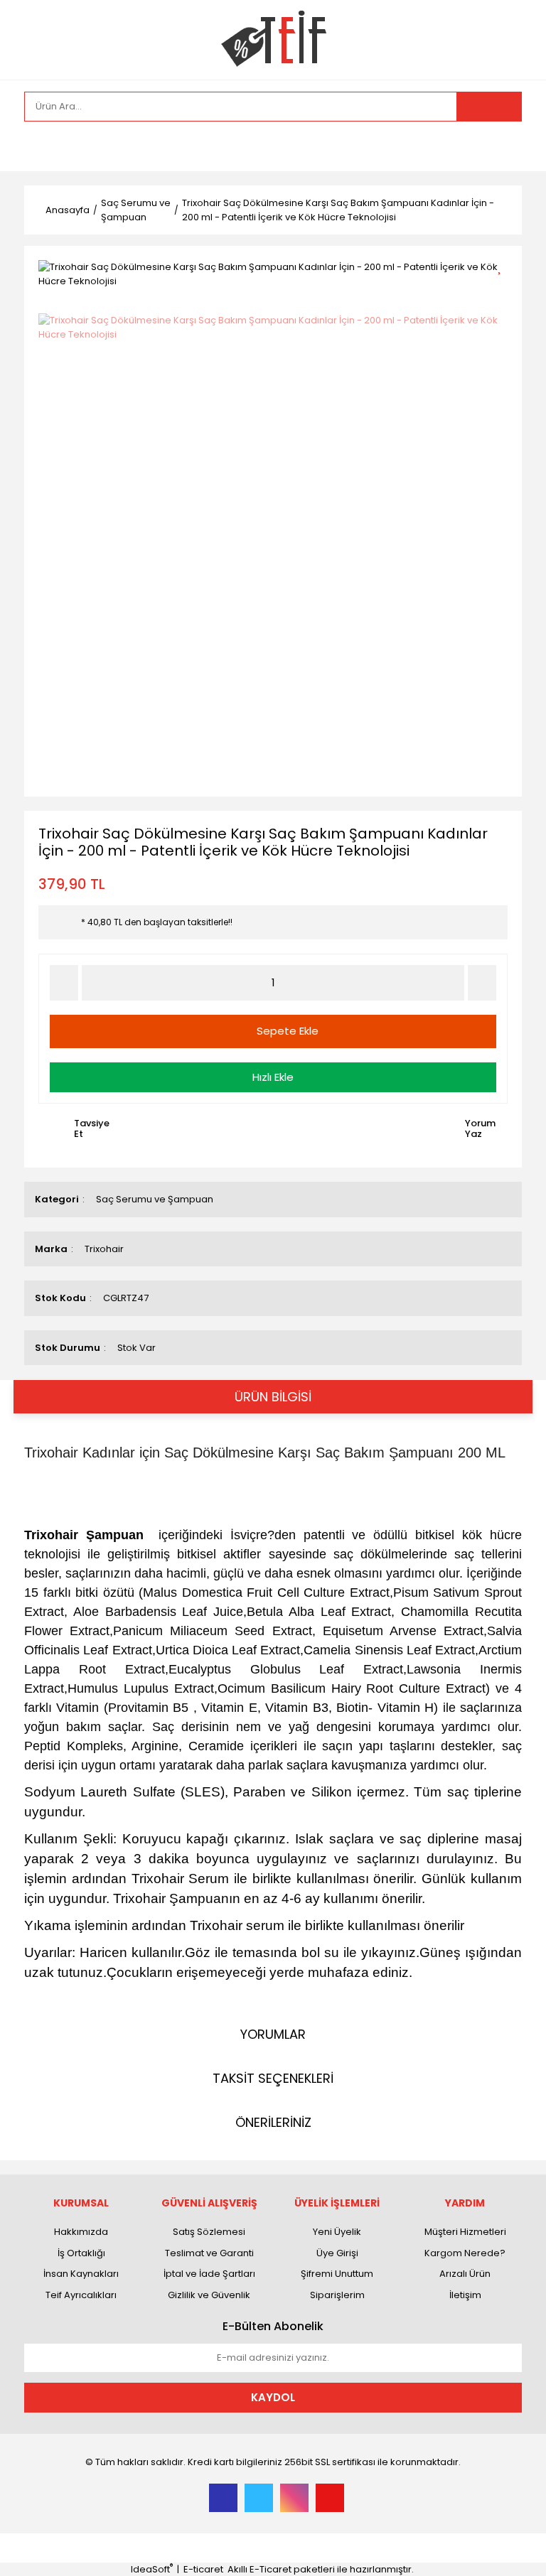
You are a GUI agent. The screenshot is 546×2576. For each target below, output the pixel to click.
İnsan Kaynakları (81, 2274)
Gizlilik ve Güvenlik (209, 2295)
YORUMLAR (273, 2034)
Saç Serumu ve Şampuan (155, 1199)
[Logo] (273, 39)
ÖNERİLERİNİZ (273, 2122)
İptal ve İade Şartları (209, 2274)
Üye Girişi (337, 2253)
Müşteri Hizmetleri (465, 2232)
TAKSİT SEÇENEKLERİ (273, 2078)
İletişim (465, 2295)
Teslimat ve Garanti (209, 2253)
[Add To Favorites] (504, 265)
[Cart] (500, 146)
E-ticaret (203, 2569)
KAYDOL (273, 2397)
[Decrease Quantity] (64, 983)
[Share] (504, 290)
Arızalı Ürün (465, 2274)
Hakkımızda (81, 2232)
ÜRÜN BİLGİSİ (273, 1397)
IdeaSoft (152, 2569)
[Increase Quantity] (482, 983)
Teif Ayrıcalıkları (81, 2295)
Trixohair (104, 1249)
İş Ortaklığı (81, 2253)
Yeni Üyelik (337, 2232)
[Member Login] (38, 146)
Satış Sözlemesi (209, 2232)
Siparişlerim (337, 2295)
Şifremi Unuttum (337, 2274)
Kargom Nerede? (465, 2253)
